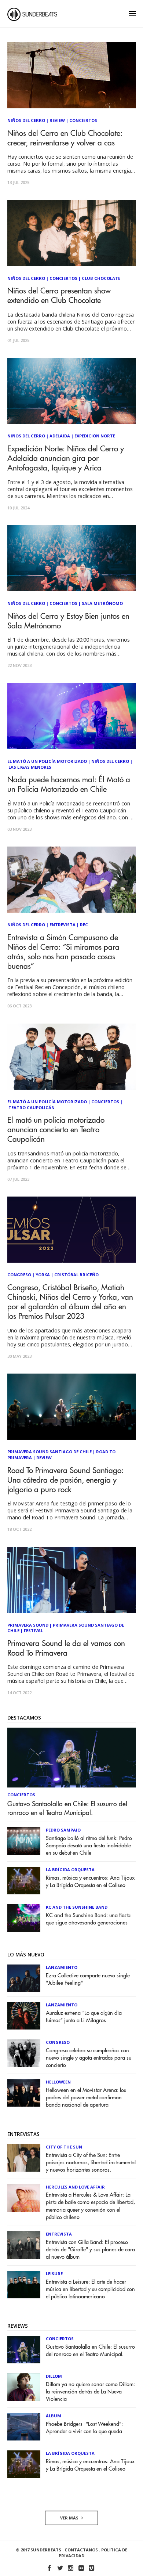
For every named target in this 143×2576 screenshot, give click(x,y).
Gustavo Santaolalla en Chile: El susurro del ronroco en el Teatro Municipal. (67, 1808)
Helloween (58, 2082)
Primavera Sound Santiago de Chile (49, 1452)
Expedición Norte (95, 436)
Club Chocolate (101, 278)
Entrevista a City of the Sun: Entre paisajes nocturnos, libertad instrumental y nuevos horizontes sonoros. (91, 2163)
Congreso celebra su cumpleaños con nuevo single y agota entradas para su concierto (89, 2058)
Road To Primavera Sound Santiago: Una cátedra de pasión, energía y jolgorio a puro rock (65, 1480)
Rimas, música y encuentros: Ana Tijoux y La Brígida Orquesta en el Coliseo (90, 1882)
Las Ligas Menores (30, 767)
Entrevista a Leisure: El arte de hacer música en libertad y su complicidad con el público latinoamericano (90, 2289)
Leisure (54, 2274)
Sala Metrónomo (102, 603)
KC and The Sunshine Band (77, 1907)
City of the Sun (64, 2147)
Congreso (19, 1275)
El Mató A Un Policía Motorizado (47, 761)
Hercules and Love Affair (75, 2187)
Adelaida (60, 436)
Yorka (43, 1275)
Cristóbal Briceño (76, 1275)
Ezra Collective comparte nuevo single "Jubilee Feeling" (88, 1979)
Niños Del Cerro (26, 120)
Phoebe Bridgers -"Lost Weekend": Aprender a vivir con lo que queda (84, 2428)
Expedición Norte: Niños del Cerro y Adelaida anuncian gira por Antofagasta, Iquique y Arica (66, 459)
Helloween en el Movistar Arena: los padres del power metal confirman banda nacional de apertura (86, 2098)
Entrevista (63, 925)
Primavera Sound (28, 1625)
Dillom (54, 2376)
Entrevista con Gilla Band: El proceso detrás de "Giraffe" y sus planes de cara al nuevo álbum (90, 2250)
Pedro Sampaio (63, 1830)
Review (57, 120)
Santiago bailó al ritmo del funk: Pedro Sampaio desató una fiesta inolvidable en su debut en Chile (89, 1846)
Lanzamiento (62, 1967)
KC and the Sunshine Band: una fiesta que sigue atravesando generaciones (88, 1919)
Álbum (54, 2416)
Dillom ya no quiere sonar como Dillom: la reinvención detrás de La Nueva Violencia (90, 2392)
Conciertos (83, 120)
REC (84, 925)
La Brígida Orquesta (70, 1870)
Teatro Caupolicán (32, 1107)
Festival (33, 1630)
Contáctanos (81, 2550)
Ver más (70, 2518)
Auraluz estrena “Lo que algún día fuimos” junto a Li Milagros (84, 2017)
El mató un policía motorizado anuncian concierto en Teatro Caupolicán (56, 1130)
